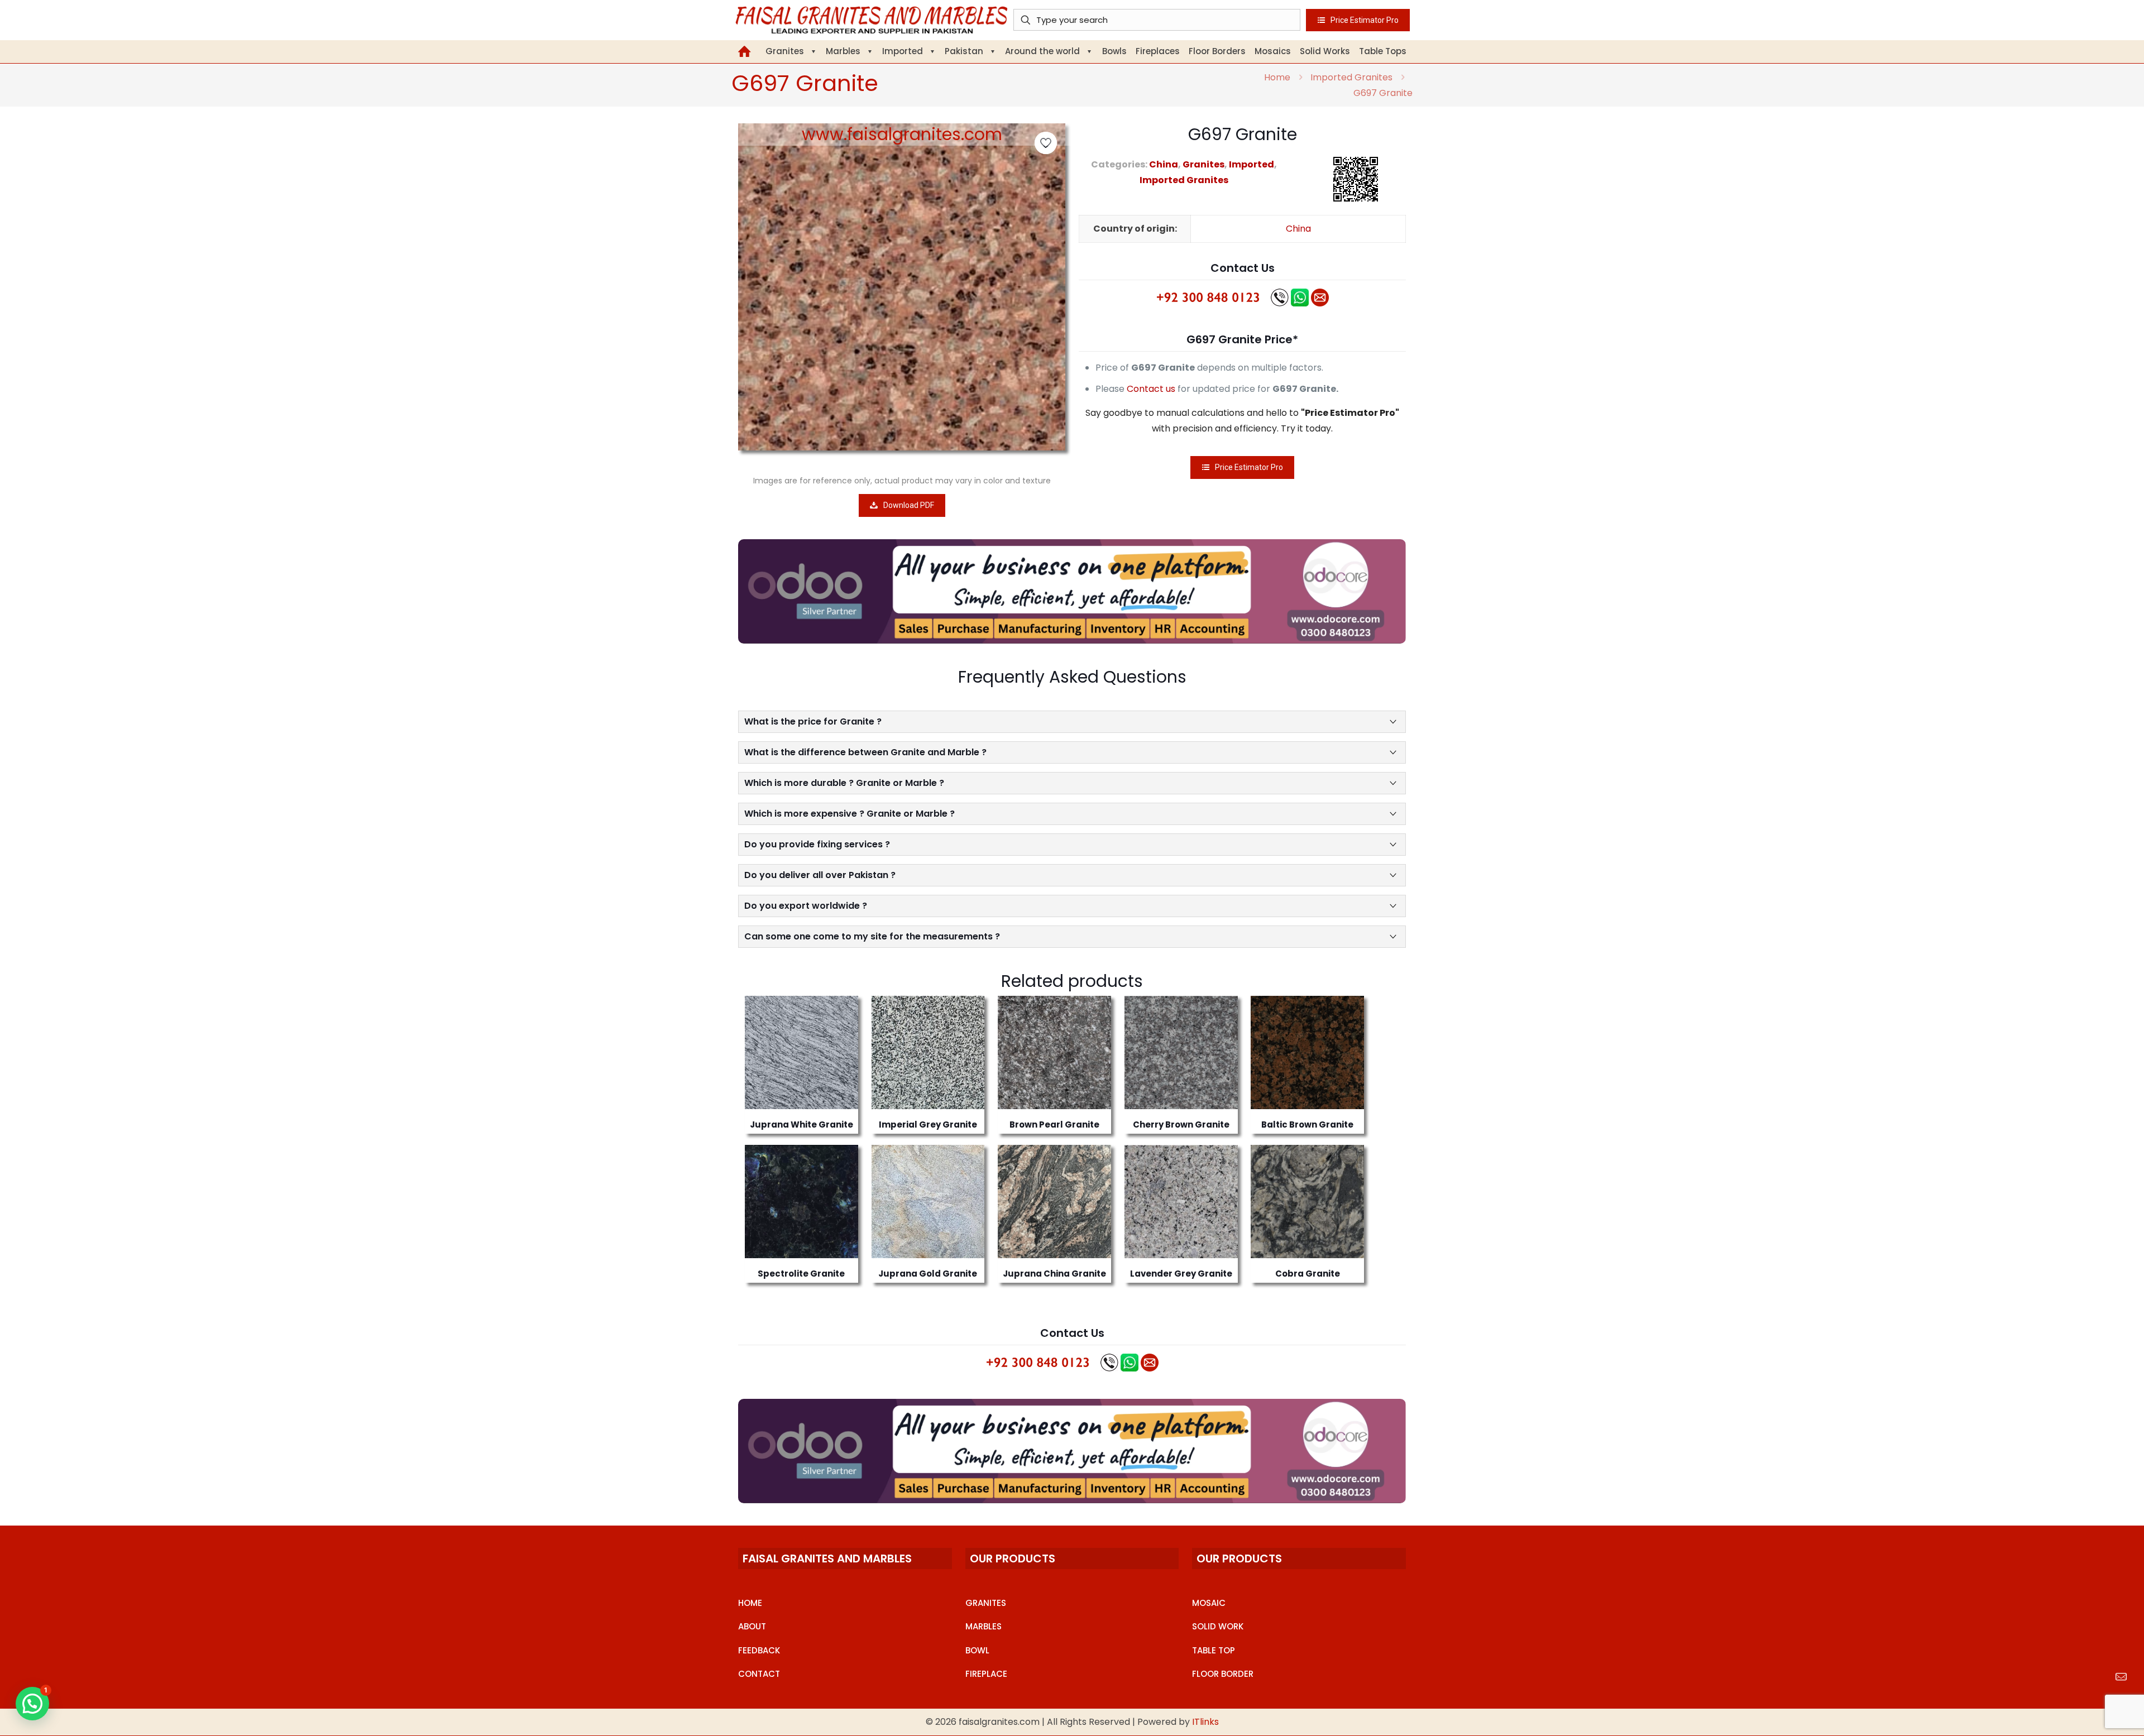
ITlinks (1205, 1722)
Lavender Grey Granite (1181, 1274)
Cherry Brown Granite (1181, 1124)
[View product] (843, 1011)
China (1164, 164)
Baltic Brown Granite (1307, 1124)
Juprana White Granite (801, 1124)
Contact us (1151, 389)
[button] (32, 1704)
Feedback (759, 1650)
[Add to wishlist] (843, 1035)
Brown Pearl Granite (1054, 1124)
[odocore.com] (1072, 591)
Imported (1252, 164)
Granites (1203, 164)
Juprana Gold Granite (928, 1274)
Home (1277, 77)
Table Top (1214, 1650)
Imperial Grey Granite (928, 1124)
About (752, 1626)
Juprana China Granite (1054, 1274)
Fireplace (986, 1674)
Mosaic (1209, 1603)
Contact (759, 1674)
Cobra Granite (1308, 1274)
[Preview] (843, 1059)
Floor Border (1223, 1674)
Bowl (977, 1650)
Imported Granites (1351, 77)
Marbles (984, 1626)
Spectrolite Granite (801, 1274)
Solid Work (1218, 1626)
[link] (1072, 591)
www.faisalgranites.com (902, 134)
